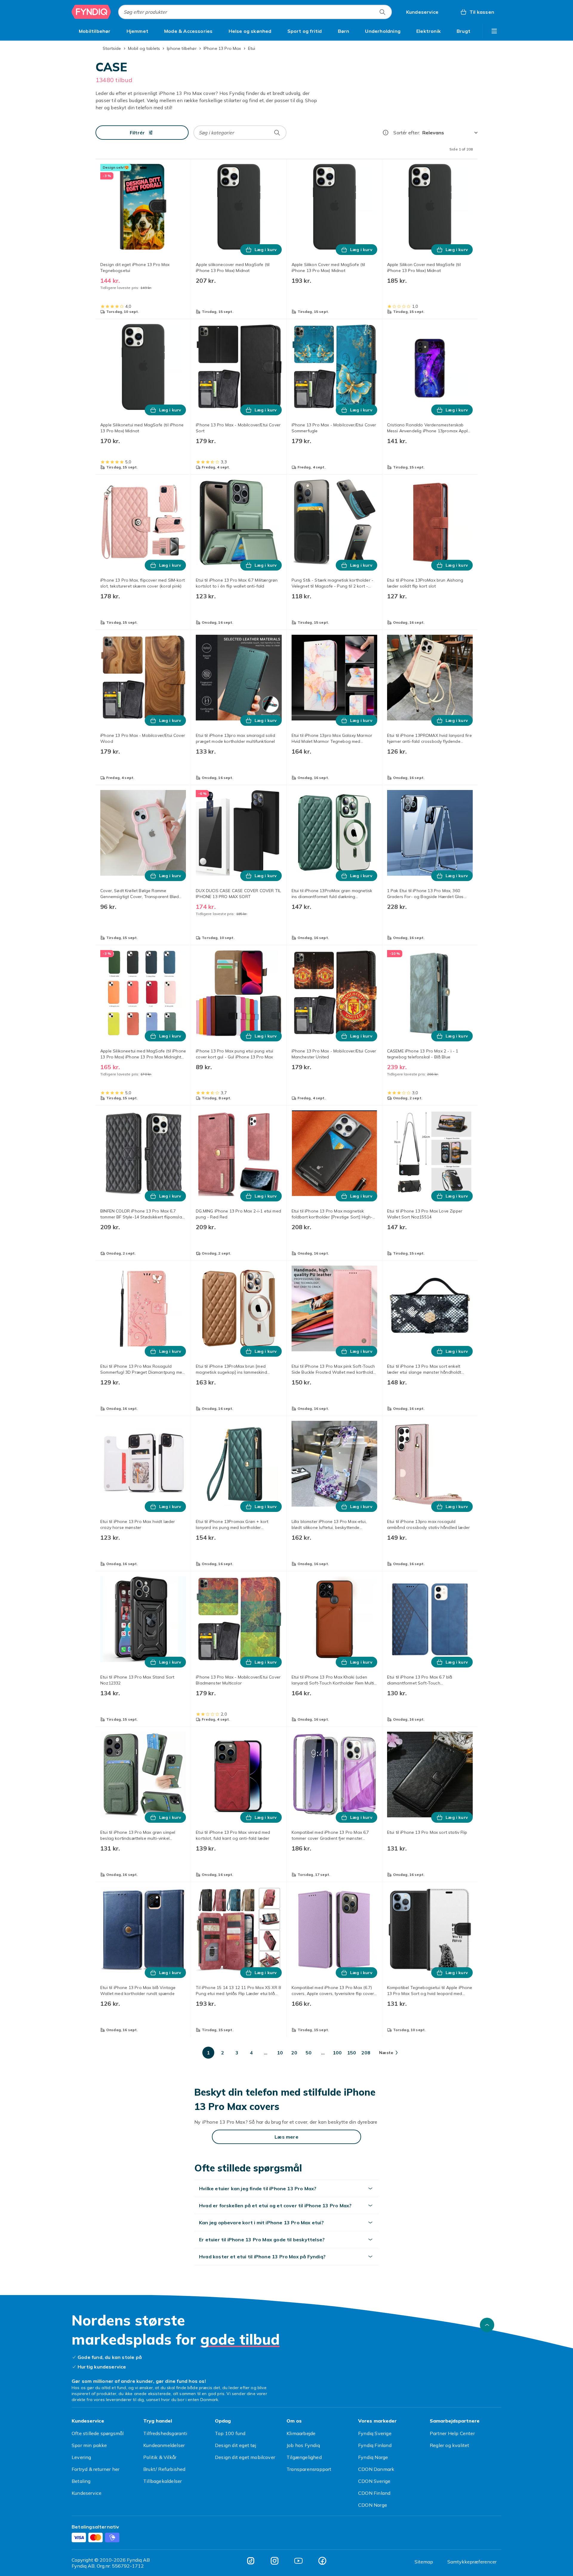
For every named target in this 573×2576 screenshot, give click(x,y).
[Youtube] (298, 2561)
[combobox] (255, 12)
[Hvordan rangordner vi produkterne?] (386, 133)
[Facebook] (322, 2561)
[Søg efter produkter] (382, 12)
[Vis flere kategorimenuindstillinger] (494, 31)
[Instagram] (275, 2561)
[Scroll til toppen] (487, 2325)
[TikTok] (251, 2561)
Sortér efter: (407, 133)
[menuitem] (95, 31)
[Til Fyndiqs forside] (91, 12)
